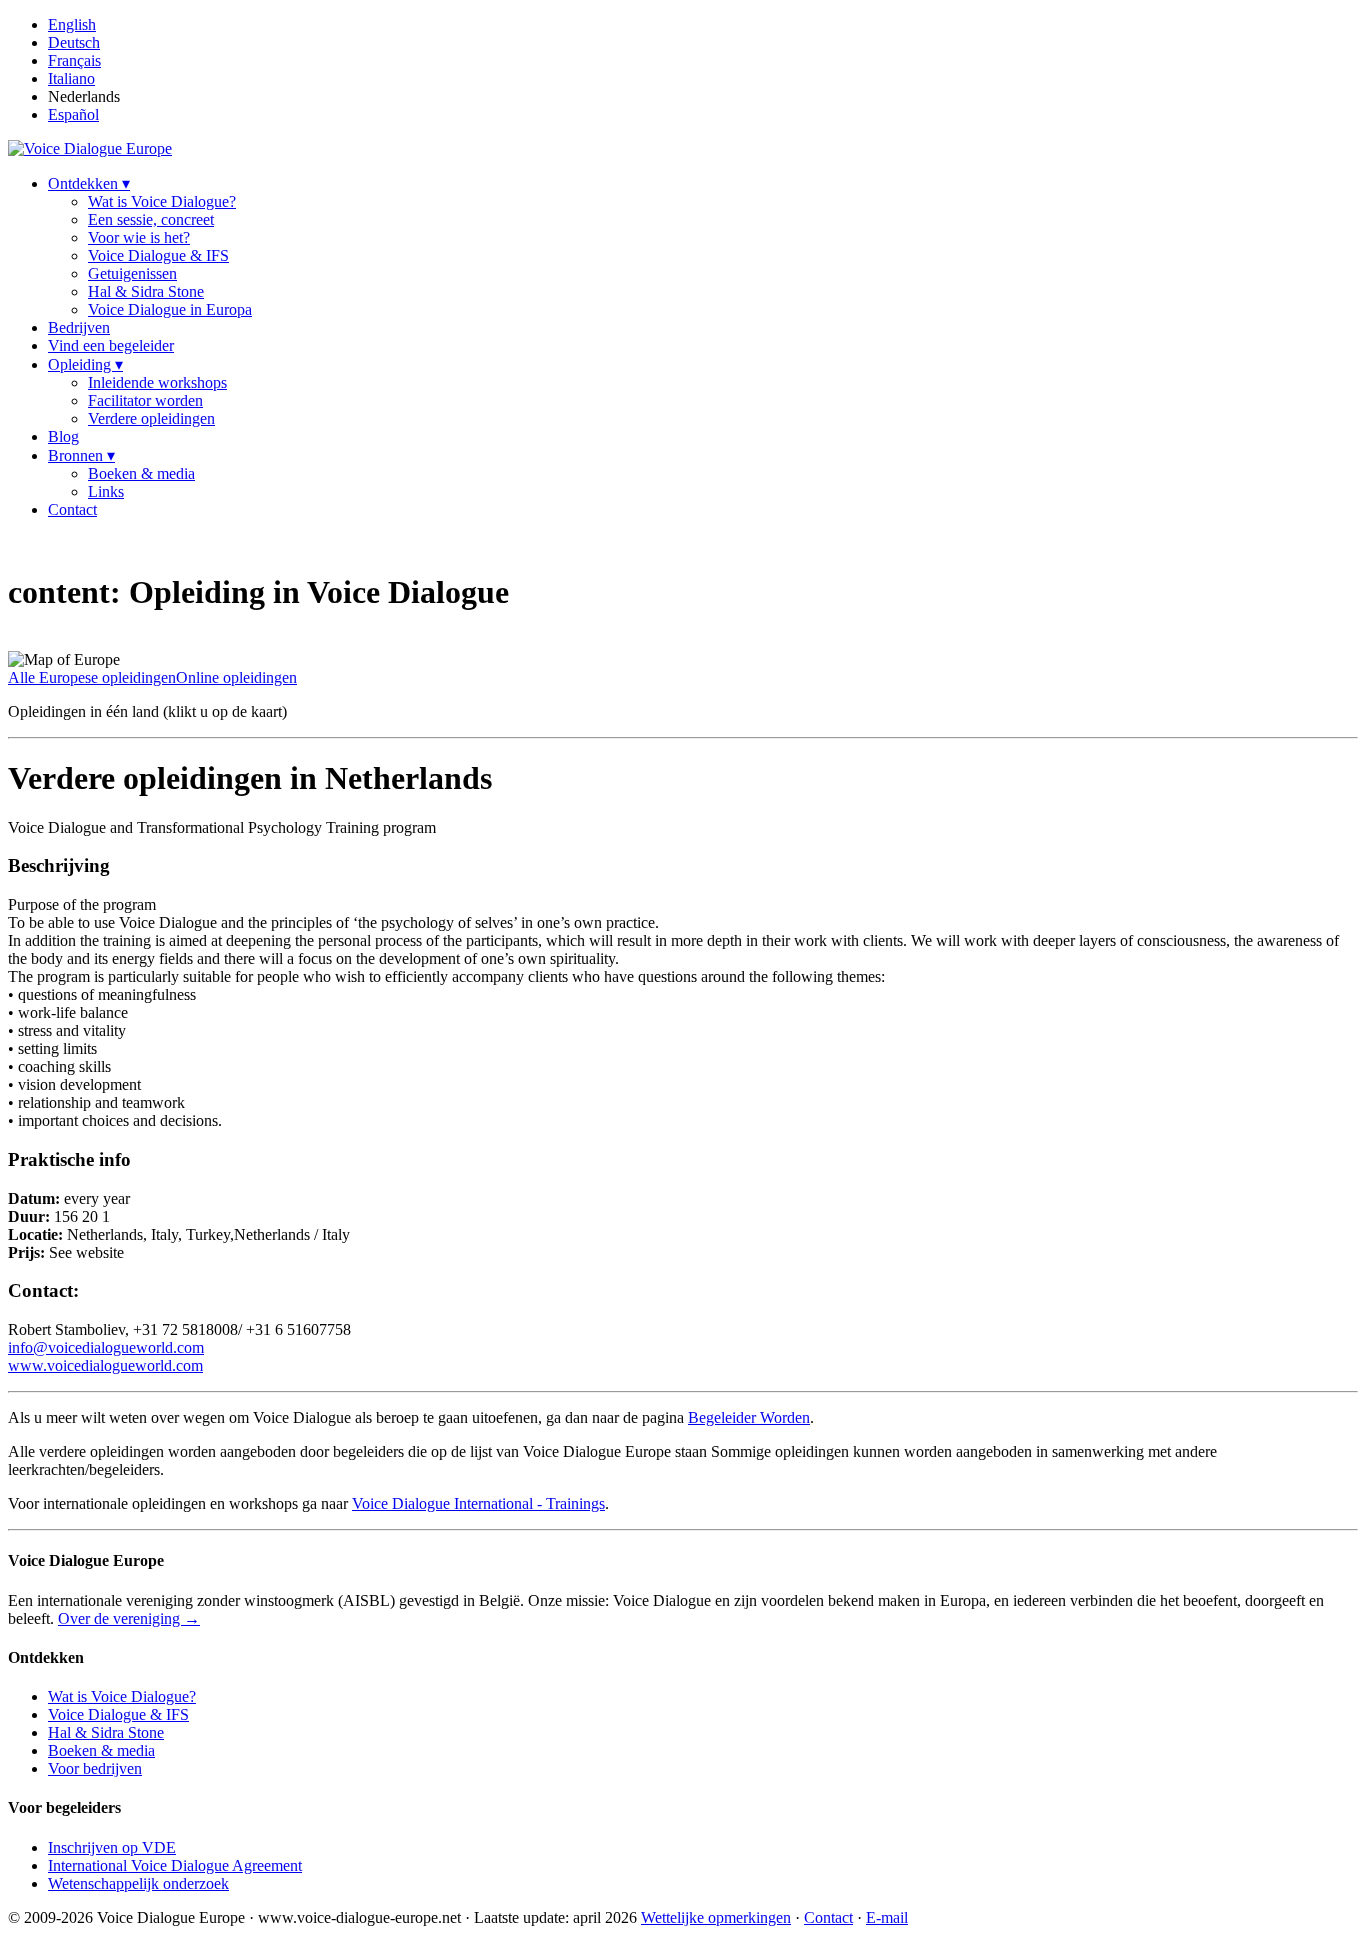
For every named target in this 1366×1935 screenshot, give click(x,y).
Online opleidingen (236, 677)
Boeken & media (141, 473)
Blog (63, 436)
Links (106, 491)
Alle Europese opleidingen (92, 677)
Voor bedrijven (95, 1768)
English (72, 24)
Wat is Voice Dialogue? (162, 201)
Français (74, 60)
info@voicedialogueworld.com (106, 1347)
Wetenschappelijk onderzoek (138, 1883)
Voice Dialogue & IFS (158, 255)
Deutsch (74, 42)
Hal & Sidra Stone (146, 291)
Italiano (71, 78)
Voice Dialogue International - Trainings (478, 1503)
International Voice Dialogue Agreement (175, 1865)
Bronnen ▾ (81, 455)
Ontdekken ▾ (89, 183)
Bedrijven (79, 327)
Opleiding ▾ (85, 364)
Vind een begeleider (111, 345)
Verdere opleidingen (151, 418)
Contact (72, 509)
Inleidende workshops (157, 382)
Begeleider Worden (749, 1417)
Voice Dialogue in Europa (170, 309)
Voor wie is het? (139, 237)
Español (73, 114)
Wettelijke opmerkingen (716, 1917)
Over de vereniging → (129, 1618)
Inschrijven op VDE (112, 1847)
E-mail (887, 1917)
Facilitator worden (145, 400)
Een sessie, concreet (151, 219)
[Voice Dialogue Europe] (90, 148)
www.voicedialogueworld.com (105, 1365)
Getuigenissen (132, 273)
